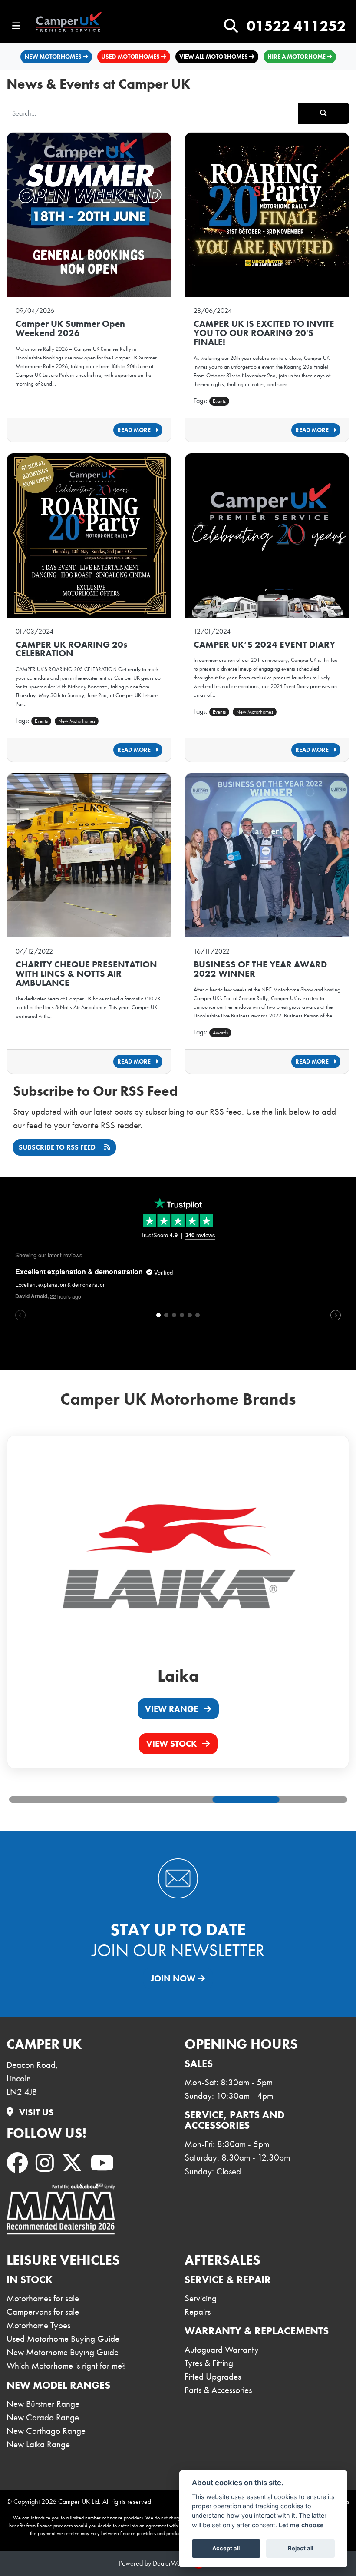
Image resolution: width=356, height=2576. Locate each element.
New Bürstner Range (43, 2404)
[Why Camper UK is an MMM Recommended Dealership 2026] (61, 2209)
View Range (173, 1709)
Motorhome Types (38, 2325)
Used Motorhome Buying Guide (63, 2339)
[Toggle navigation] (16, 26)
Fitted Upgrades (213, 2377)
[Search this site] (231, 26)
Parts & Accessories (218, 2390)
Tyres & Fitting (209, 2363)
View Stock (173, 1744)
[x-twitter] (74, 2164)
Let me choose (301, 2525)
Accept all (226, 2548)
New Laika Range (38, 2444)
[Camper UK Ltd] (75, 22)
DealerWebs (170, 2563)
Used (130, 57)
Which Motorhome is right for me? (66, 2366)
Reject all (300, 2548)
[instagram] (46, 2164)
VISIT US (35, 2112)
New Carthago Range (46, 2431)
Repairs (198, 2312)
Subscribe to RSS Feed (58, 1147)
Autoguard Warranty (222, 2350)
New (53, 57)
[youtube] (104, 2164)
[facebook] (19, 2164)
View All (214, 57)
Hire (297, 57)
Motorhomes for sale (43, 2298)
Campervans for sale (43, 2312)
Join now (174, 1978)
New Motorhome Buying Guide (63, 2352)
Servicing (201, 2298)
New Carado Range (43, 2417)
